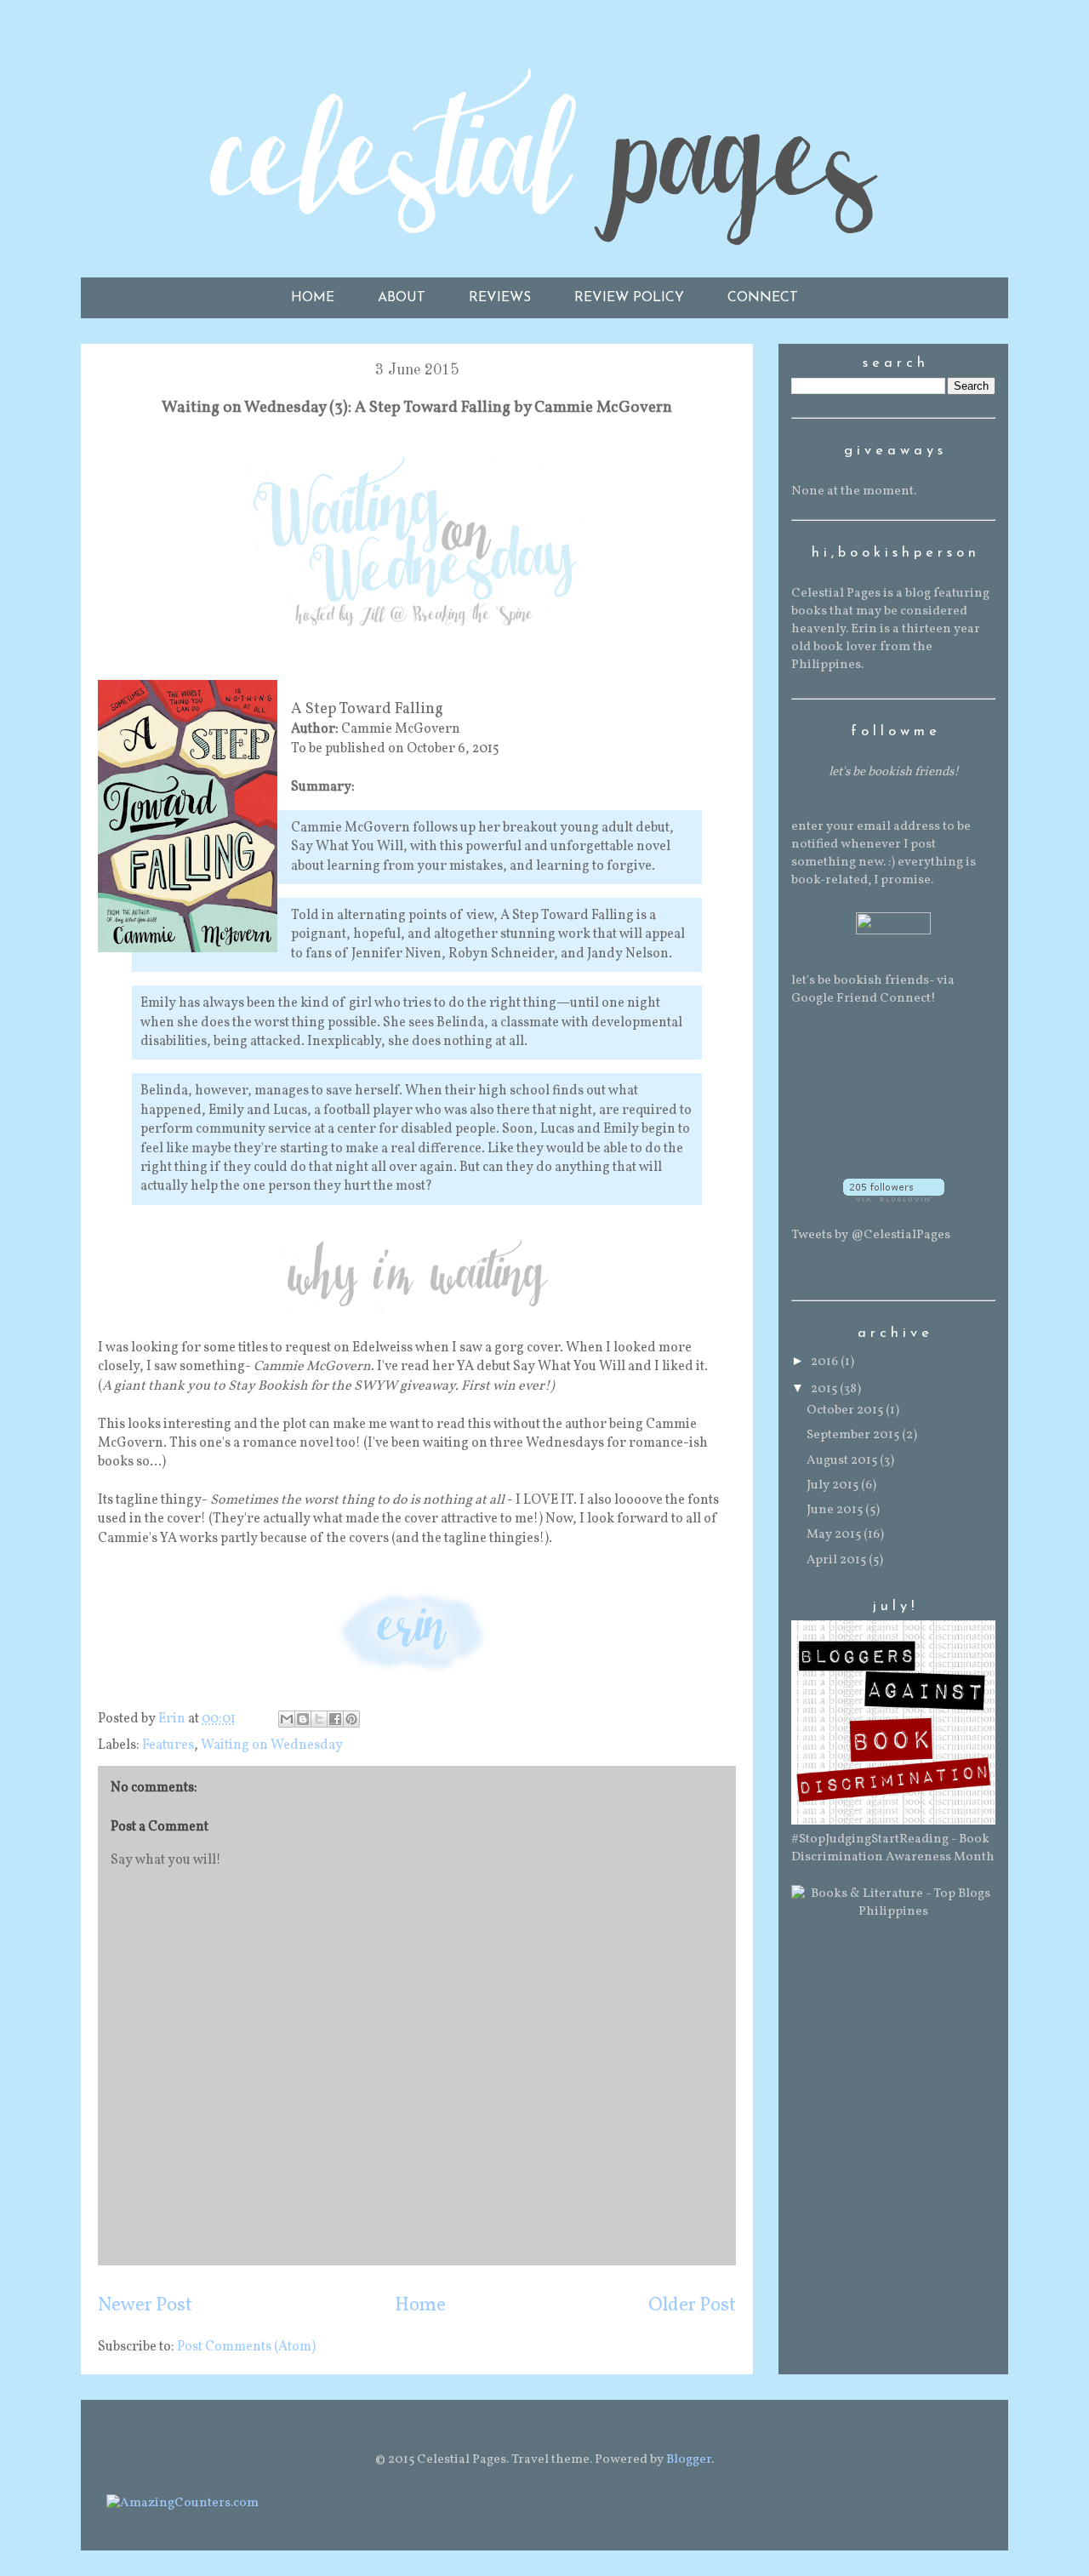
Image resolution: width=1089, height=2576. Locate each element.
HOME (313, 298)
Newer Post (145, 2306)
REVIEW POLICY (629, 298)
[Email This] (287, 1719)
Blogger (689, 2460)
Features (168, 1745)
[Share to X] (319, 1719)
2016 (826, 1362)
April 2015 (838, 1560)
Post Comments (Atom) (246, 2347)
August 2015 (843, 1461)
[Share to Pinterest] (351, 1719)
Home (420, 2306)
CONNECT (763, 298)
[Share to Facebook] (335, 1719)
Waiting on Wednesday (272, 1745)
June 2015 (836, 1510)
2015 (825, 1389)
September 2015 (854, 1435)
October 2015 (846, 1411)
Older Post (692, 2306)
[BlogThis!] (303, 1719)
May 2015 (835, 1535)
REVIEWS (500, 298)
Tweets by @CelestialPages (871, 1235)
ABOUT (402, 298)
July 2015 (834, 1485)
